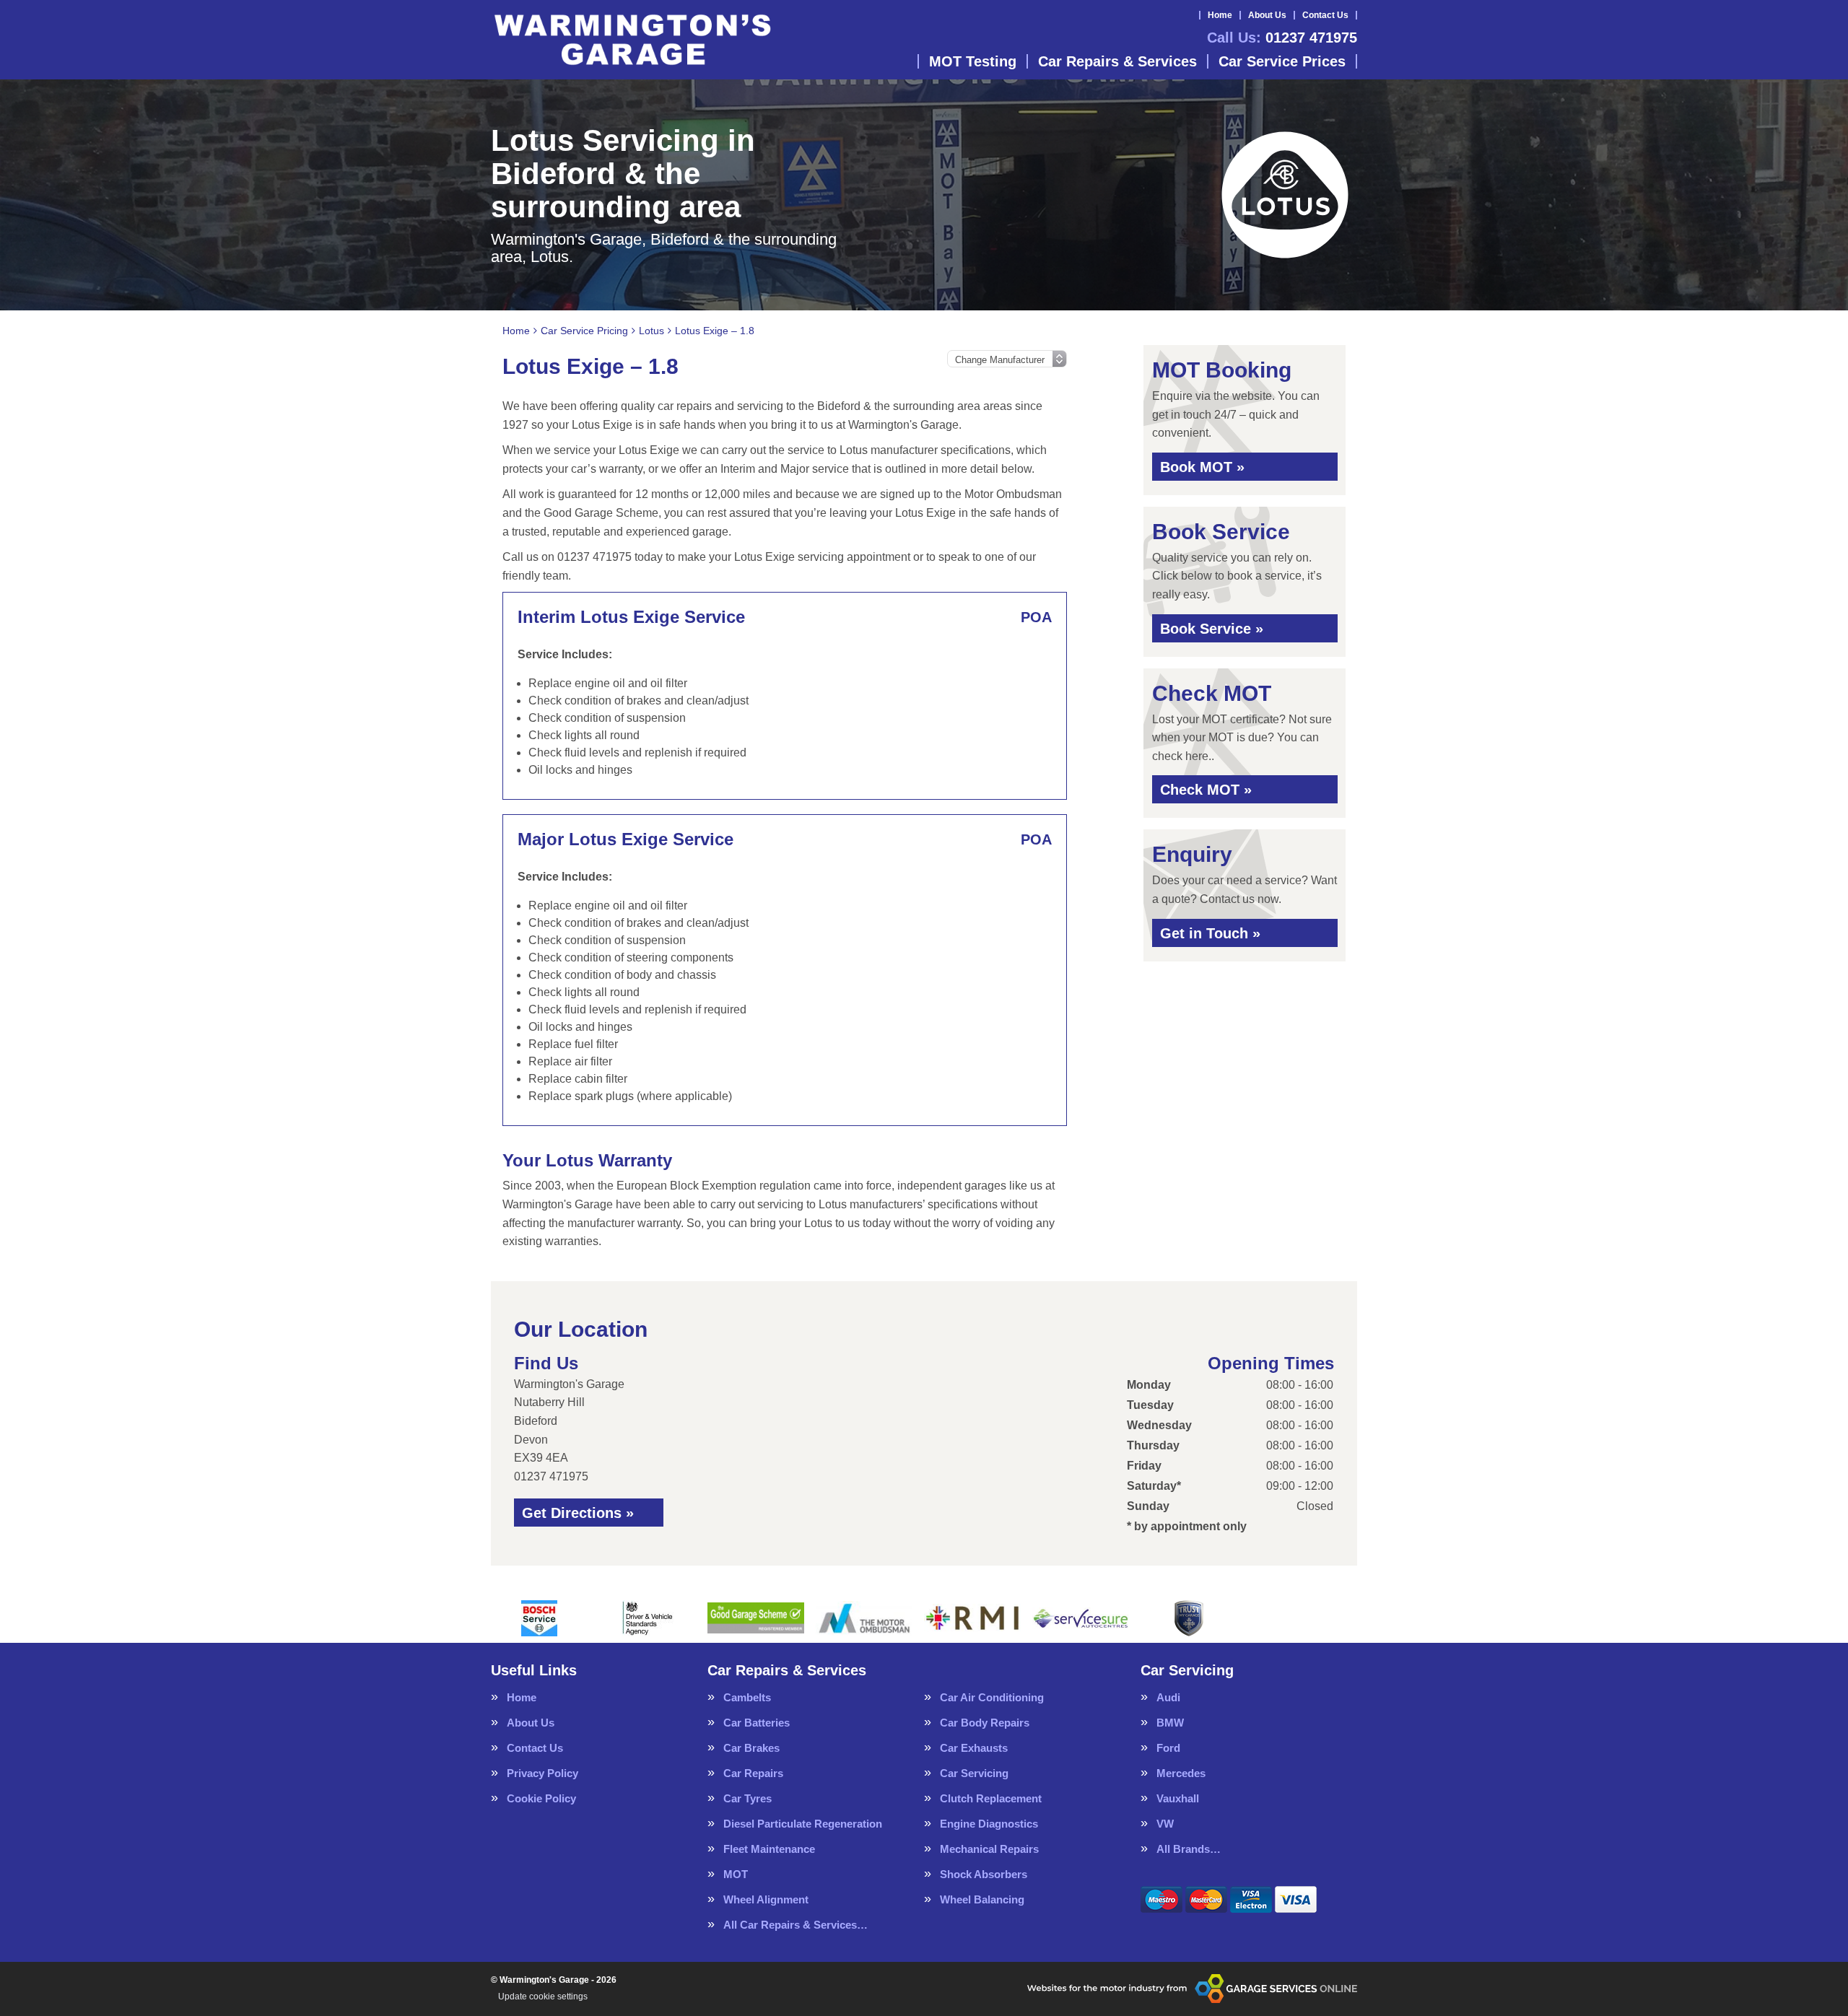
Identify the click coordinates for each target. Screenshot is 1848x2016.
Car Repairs (753, 1773)
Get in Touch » (1210, 933)
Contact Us (1325, 15)
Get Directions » (578, 1513)
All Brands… (1189, 1849)
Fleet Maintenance (769, 1849)
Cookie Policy (541, 1798)
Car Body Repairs (985, 1723)
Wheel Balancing (982, 1899)
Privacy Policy (542, 1773)
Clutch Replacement (991, 1798)
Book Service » (1212, 629)
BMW (1170, 1723)
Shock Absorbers (984, 1874)
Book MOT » (1202, 467)
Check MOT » (1206, 790)
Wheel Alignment (766, 1899)
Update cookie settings (543, 1997)
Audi (1168, 1697)
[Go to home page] (632, 40)
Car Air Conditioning (992, 1697)
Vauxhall (1178, 1798)
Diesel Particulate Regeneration (803, 1824)
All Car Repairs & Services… (796, 1925)
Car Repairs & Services (1117, 61)
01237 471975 (1282, 38)
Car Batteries (757, 1723)
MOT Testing (973, 61)
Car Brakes (751, 1748)
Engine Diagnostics (989, 1824)
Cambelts (747, 1697)
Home (1220, 15)
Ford (1168, 1748)
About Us (1267, 15)
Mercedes (1181, 1773)
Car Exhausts (974, 1748)
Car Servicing (974, 1773)
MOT (736, 1874)
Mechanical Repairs (989, 1849)
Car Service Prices (1282, 61)
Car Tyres (748, 1798)
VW (1165, 1824)
